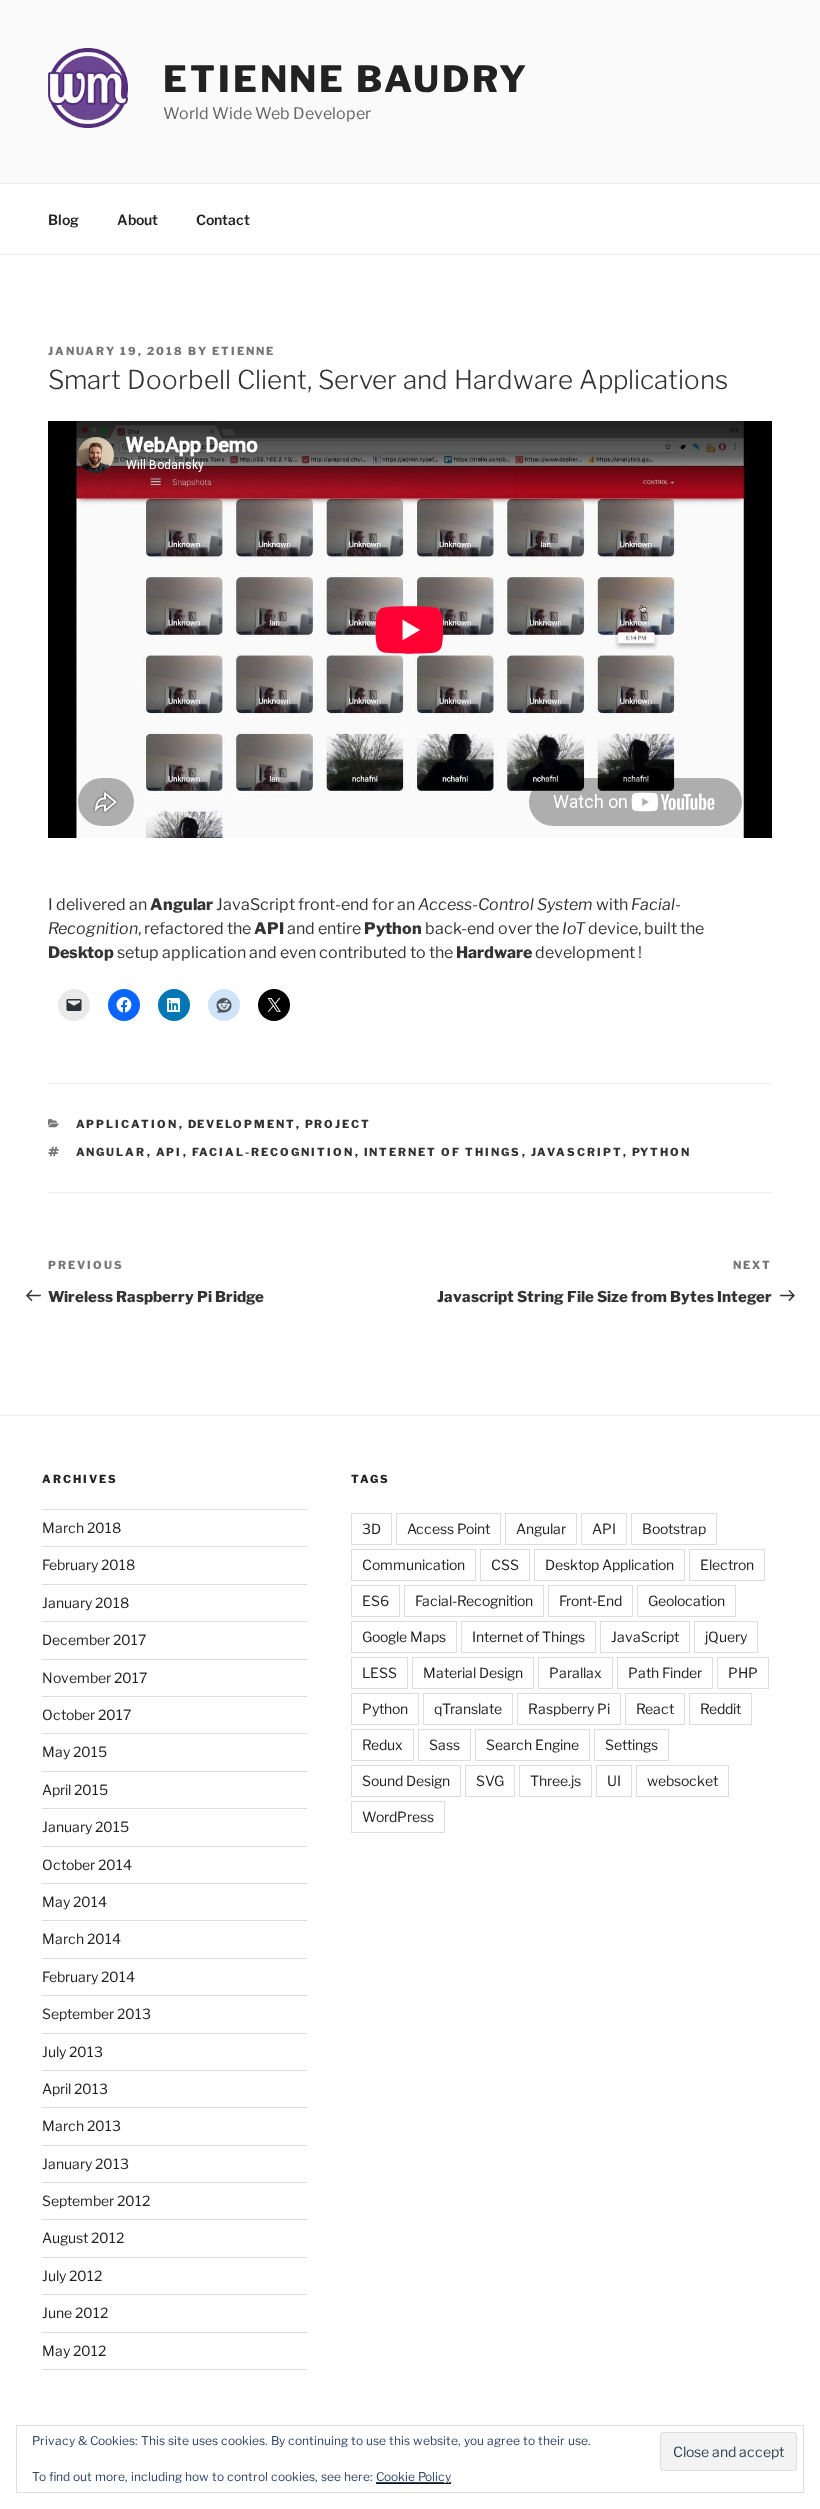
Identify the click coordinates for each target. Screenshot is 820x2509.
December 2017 (94, 1639)
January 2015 (85, 1826)
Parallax (575, 1672)
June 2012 (75, 2312)
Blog (63, 219)
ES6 (375, 1600)
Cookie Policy (413, 2476)
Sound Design (406, 1780)
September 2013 (96, 2013)
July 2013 (72, 2051)
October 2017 (86, 1714)
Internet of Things (443, 1152)
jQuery (726, 1636)
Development (242, 1124)
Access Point (448, 1528)
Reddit (720, 1708)
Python (662, 1152)
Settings (631, 1744)
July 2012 (72, 2275)
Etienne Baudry (346, 79)
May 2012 (74, 2350)
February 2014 (88, 1976)
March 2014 (81, 1938)
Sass (444, 1744)
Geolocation (686, 1600)
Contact (223, 219)
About (137, 219)
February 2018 (88, 1564)
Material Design (473, 1672)
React (655, 1708)
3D (371, 1528)
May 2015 (74, 1751)
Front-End (590, 1600)
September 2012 (96, 2200)
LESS (379, 1672)
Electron (727, 1564)
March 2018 (81, 1527)
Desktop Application (609, 1564)
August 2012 (83, 2237)
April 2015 (75, 1789)
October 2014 (87, 1864)
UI (614, 1780)
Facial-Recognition (273, 1152)
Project (338, 1124)
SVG (490, 1780)
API (169, 1152)
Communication (413, 1564)
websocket (682, 1780)
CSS (505, 1564)
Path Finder (665, 1672)
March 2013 (81, 2125)
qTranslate (468, 1708)
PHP (743, 1672)
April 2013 (75, 2088)
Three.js (555, 1780)
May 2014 (74, 1901)
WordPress (398, 1816)
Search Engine (532, 1744)
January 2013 (85, 2163)
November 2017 (94, 1677)
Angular (111, 1152)
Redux (382, 1744)
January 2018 (85, 1602)
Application (127, 1124)
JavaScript (577, 1152)
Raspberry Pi (569, 1708)
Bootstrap (674, 1528)
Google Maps (404, 1636)
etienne (243, 351)
